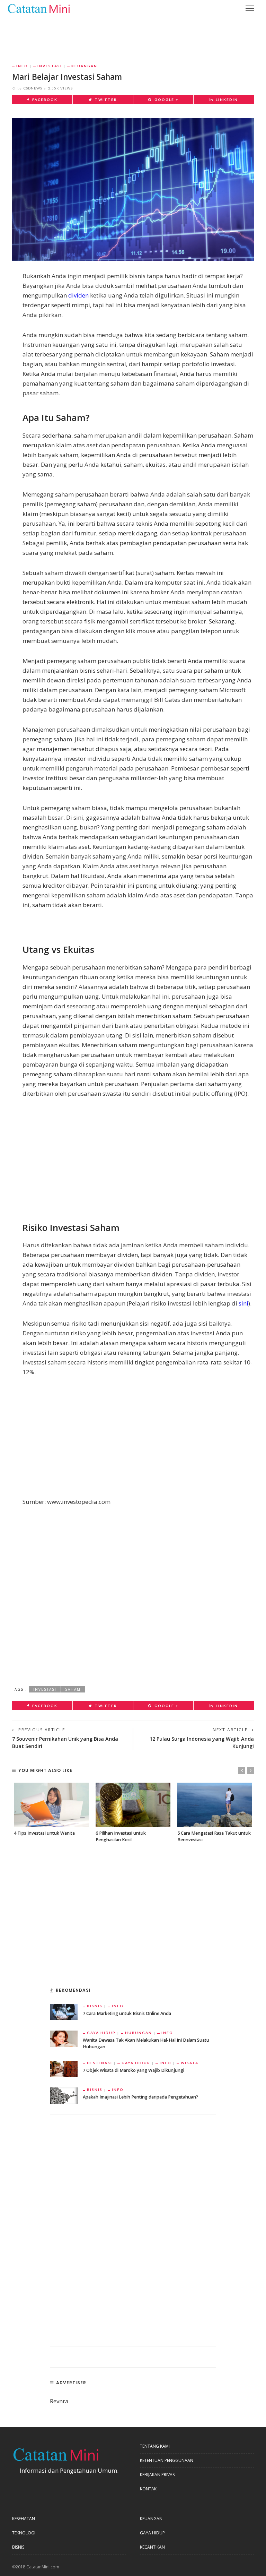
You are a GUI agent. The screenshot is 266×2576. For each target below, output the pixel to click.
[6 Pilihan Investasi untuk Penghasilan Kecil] (133, 1805)
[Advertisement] (133, 35)
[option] (51, 1810)
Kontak (148, 2489)
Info (22, 66)
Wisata (190, 2063)
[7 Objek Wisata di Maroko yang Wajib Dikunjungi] (64, 2068)
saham (73, 1689)
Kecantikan (152, 2547)
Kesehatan (24, 2519)
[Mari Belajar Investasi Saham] (133, 189)
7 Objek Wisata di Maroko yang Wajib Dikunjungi (134, 2070)
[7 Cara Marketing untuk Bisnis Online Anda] (64, 2011)
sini (243, 1303)
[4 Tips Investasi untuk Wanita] (51, 1805)
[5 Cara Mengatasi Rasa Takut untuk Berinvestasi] (215, 1805)
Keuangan (84, 66)
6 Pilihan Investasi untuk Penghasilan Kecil (121, 1836)
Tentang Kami (155, 2446)
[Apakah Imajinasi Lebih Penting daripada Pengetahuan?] (64, 2095)
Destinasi (100, 2063)
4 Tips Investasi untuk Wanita (44, 1833)
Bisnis (95, 2006)
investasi (45, 1689)
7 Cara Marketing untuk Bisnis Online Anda (127, 2013)
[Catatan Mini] (38, 8)
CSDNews (33, 88)
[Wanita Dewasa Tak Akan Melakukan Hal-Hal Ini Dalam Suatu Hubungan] (64, 2038)
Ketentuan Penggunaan (167, 2460)
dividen (78, 295)
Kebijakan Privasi (158, 2475)
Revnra (59, 2401)
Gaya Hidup (101, 2033)
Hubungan (139, 2033)
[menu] (250, 8)
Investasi (50, 66)
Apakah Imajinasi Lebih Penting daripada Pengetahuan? (140, 2097)
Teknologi (24, 2533)
